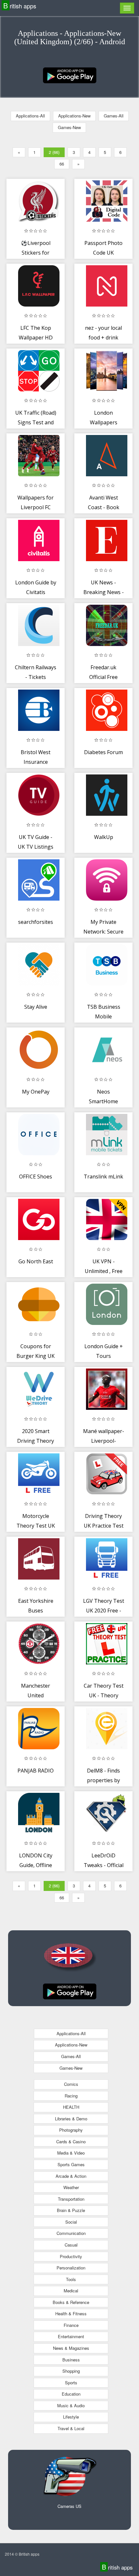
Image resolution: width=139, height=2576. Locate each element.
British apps (20, 6)
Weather (71, 2187)
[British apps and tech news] (70, 75)
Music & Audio (71, 2405)
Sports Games (71, 2164)
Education (71, 2394)
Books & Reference (71, 2302)
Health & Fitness (71, 2313)
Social (71, 2222)
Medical (71, 2291)
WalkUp (104, 837)
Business (71, 2360)
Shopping (71, 2371)
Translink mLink (103, 1177)
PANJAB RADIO (36, 1771)
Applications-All (30, 116)
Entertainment (71, 2336)
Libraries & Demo (71, 2119)
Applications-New (74, 116)
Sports (71, 2383)
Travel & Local (71, 2428)
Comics (71, 2084)
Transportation (71, 2199)
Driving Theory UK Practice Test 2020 (104, 1525)
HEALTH (71, 2107)
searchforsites (36, 922)
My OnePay (36, 1092)
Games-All (114, 116)
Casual (71, 2245)
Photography (71, 2130)
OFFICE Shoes (36, 1177)
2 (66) (54, 152)
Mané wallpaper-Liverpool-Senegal (104, 1441)
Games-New (69, 127)
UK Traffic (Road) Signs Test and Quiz (36, 422)
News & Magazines (71, 2348)
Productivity (71, 2256)
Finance (71, 2325)
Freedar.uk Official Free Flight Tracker (104, 677)
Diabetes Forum (103, 752)
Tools (71, 2279)
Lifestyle (71, 2417)
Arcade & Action (71, 2176)
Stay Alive (36, 1007)
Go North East (36, 1261)
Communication (71, 2233)
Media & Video (71, 2153)
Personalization (71, 2268)
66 (62, 164)
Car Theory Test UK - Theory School (104, 1695)
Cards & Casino (71, 2142)
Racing (71, 2096)
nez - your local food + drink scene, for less (103, 337)
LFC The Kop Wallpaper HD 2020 (36, 337)
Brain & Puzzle (71, 2210)
